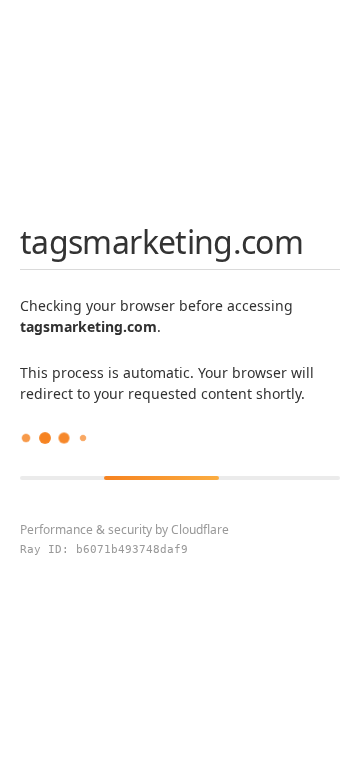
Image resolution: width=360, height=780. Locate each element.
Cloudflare (200, 529)
